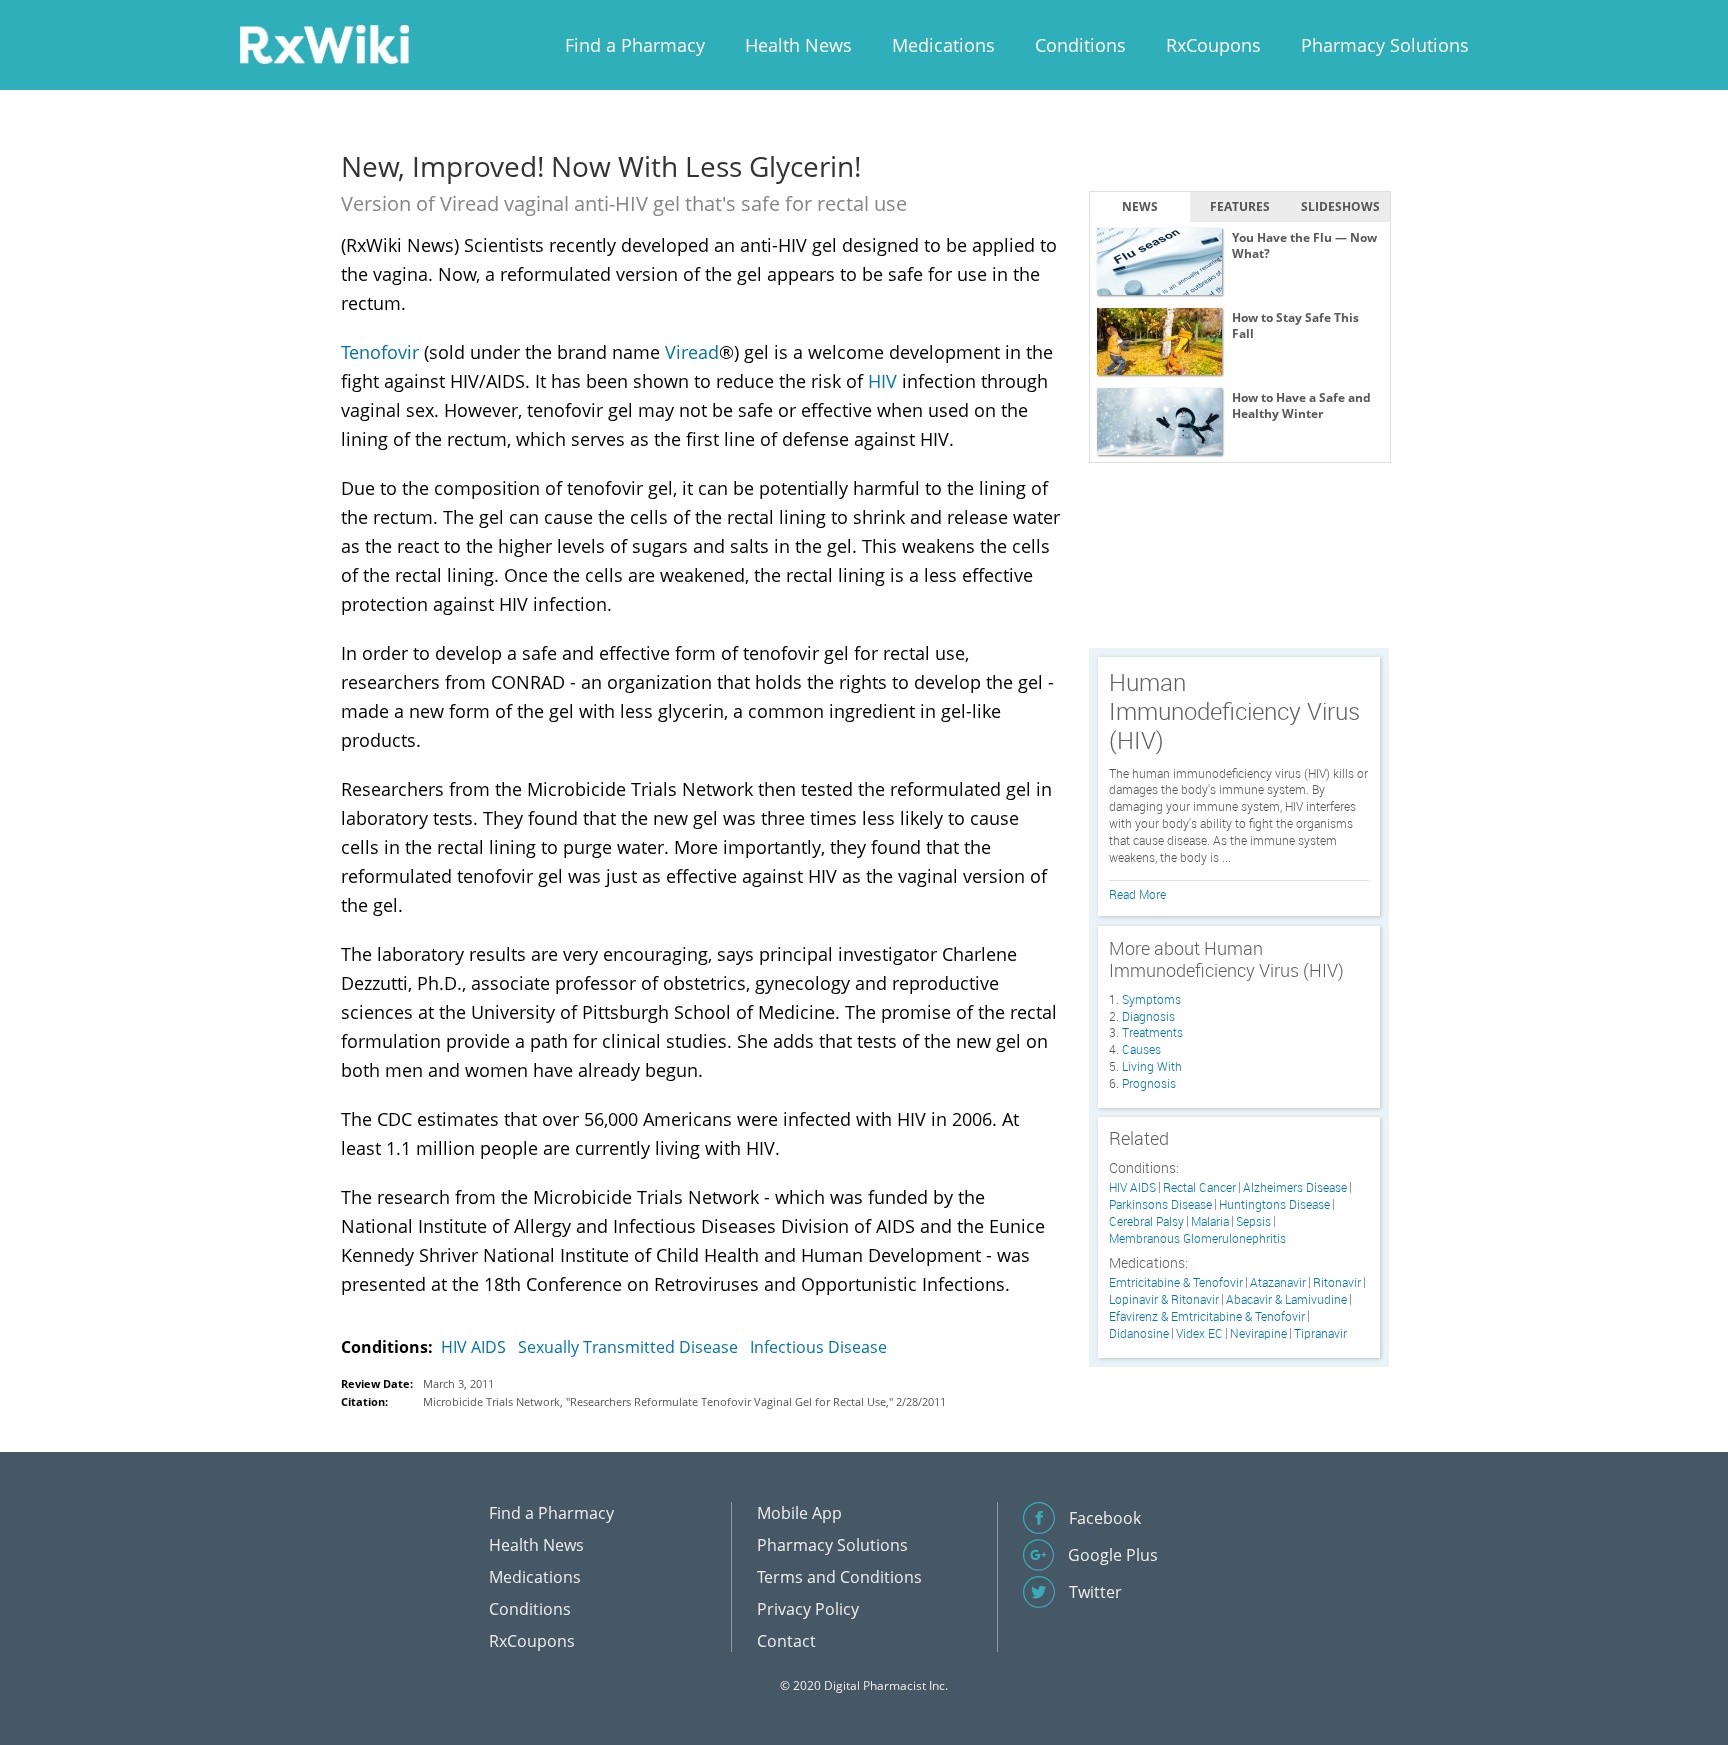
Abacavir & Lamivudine (1286, 1299)
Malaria (1210, 1221)
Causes (1141, 1049)
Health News (798, 45)
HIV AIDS (473, 1347)
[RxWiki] (324, 43)
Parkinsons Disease (1160, 1204)
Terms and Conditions (839, 1577)
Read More (1137, 894)
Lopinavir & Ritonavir (1164, 1299)
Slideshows (1340, 206)
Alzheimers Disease (1295, 1187)
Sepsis (1253, 1221)
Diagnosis (1148, 1016)
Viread (692, 352)
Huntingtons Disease (1274, 1204)
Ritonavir (1337, 1282)
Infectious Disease (818, 1347)
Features (1240, 206)
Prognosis (1149, 1083)
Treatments (1152, 1032)
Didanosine (1139, 1333)
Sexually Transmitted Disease (628, 1347)
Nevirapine (1258, 1333)
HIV (882, 381)
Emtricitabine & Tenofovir (1176, 1282)
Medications (943, 45)
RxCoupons (1213, 45)
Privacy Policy (808, 1609)
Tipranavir (1320, 1333)
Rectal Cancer (1199, 1187)
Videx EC (1199, 1333)
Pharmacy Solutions (1385, 45)
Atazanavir (1278, 1282)
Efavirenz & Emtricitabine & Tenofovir (1207, 1316)
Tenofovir (380, 352)
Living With (1152, 1066)
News (1140, 206)
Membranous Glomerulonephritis (1197, 1238)
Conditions (1080, 45)
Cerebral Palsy (1146, 1221)
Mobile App (799, 1513)
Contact (786, 1641)
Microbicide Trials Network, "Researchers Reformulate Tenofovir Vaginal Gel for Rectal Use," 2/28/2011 (684, 1401)
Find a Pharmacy (635, 45)
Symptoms (1151, 999)
